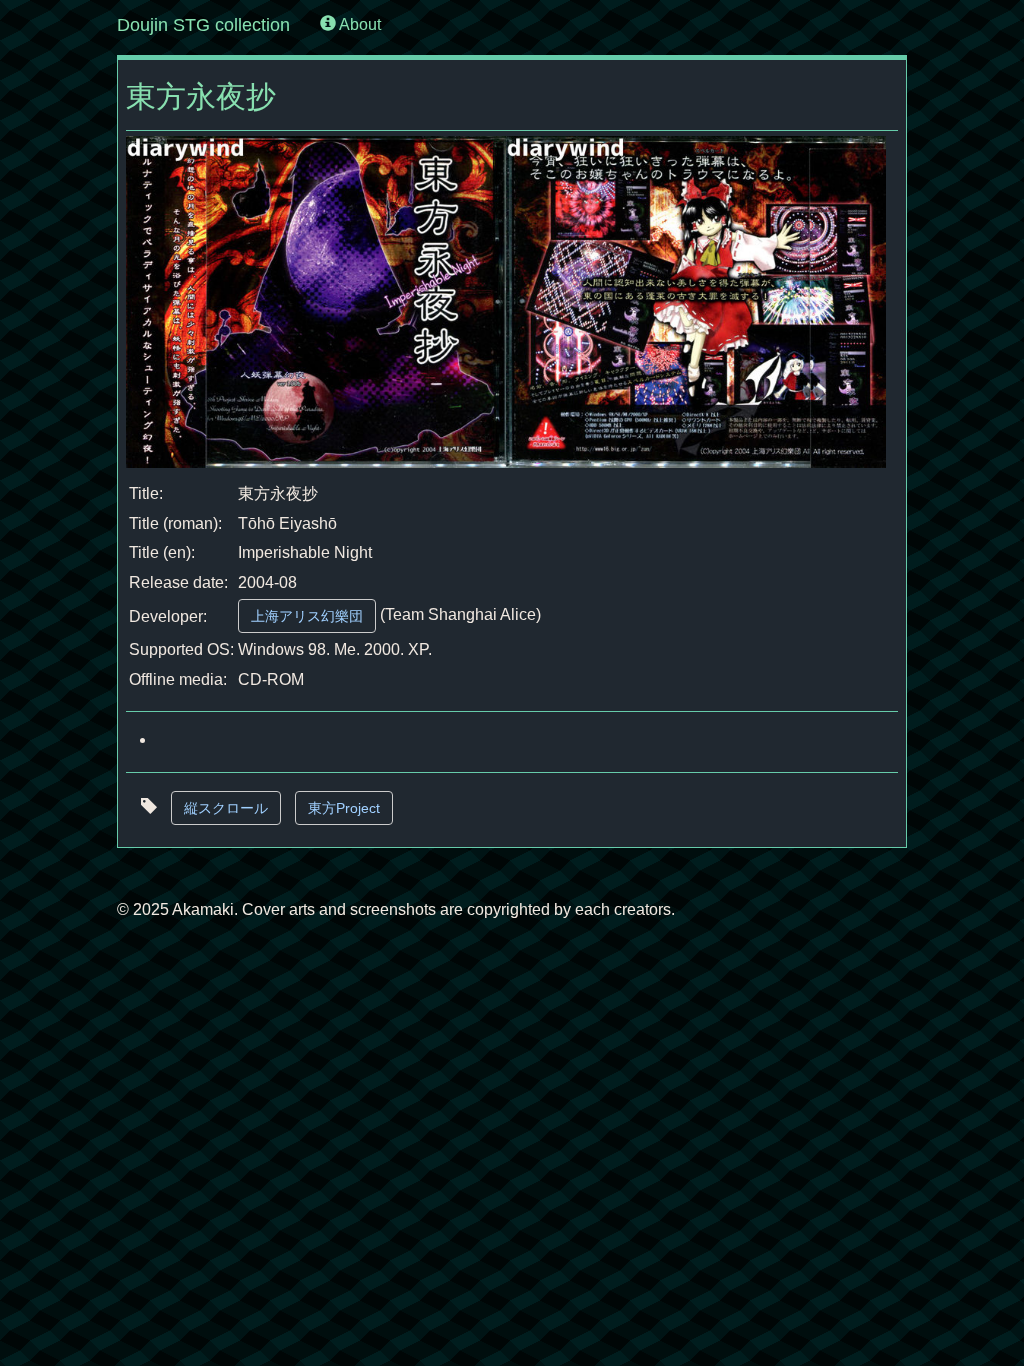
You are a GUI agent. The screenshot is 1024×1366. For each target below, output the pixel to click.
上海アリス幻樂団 (307, 616)
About (358, 24)
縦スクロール (226, 808)
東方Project (344, 808)
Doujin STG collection (203, 25)
